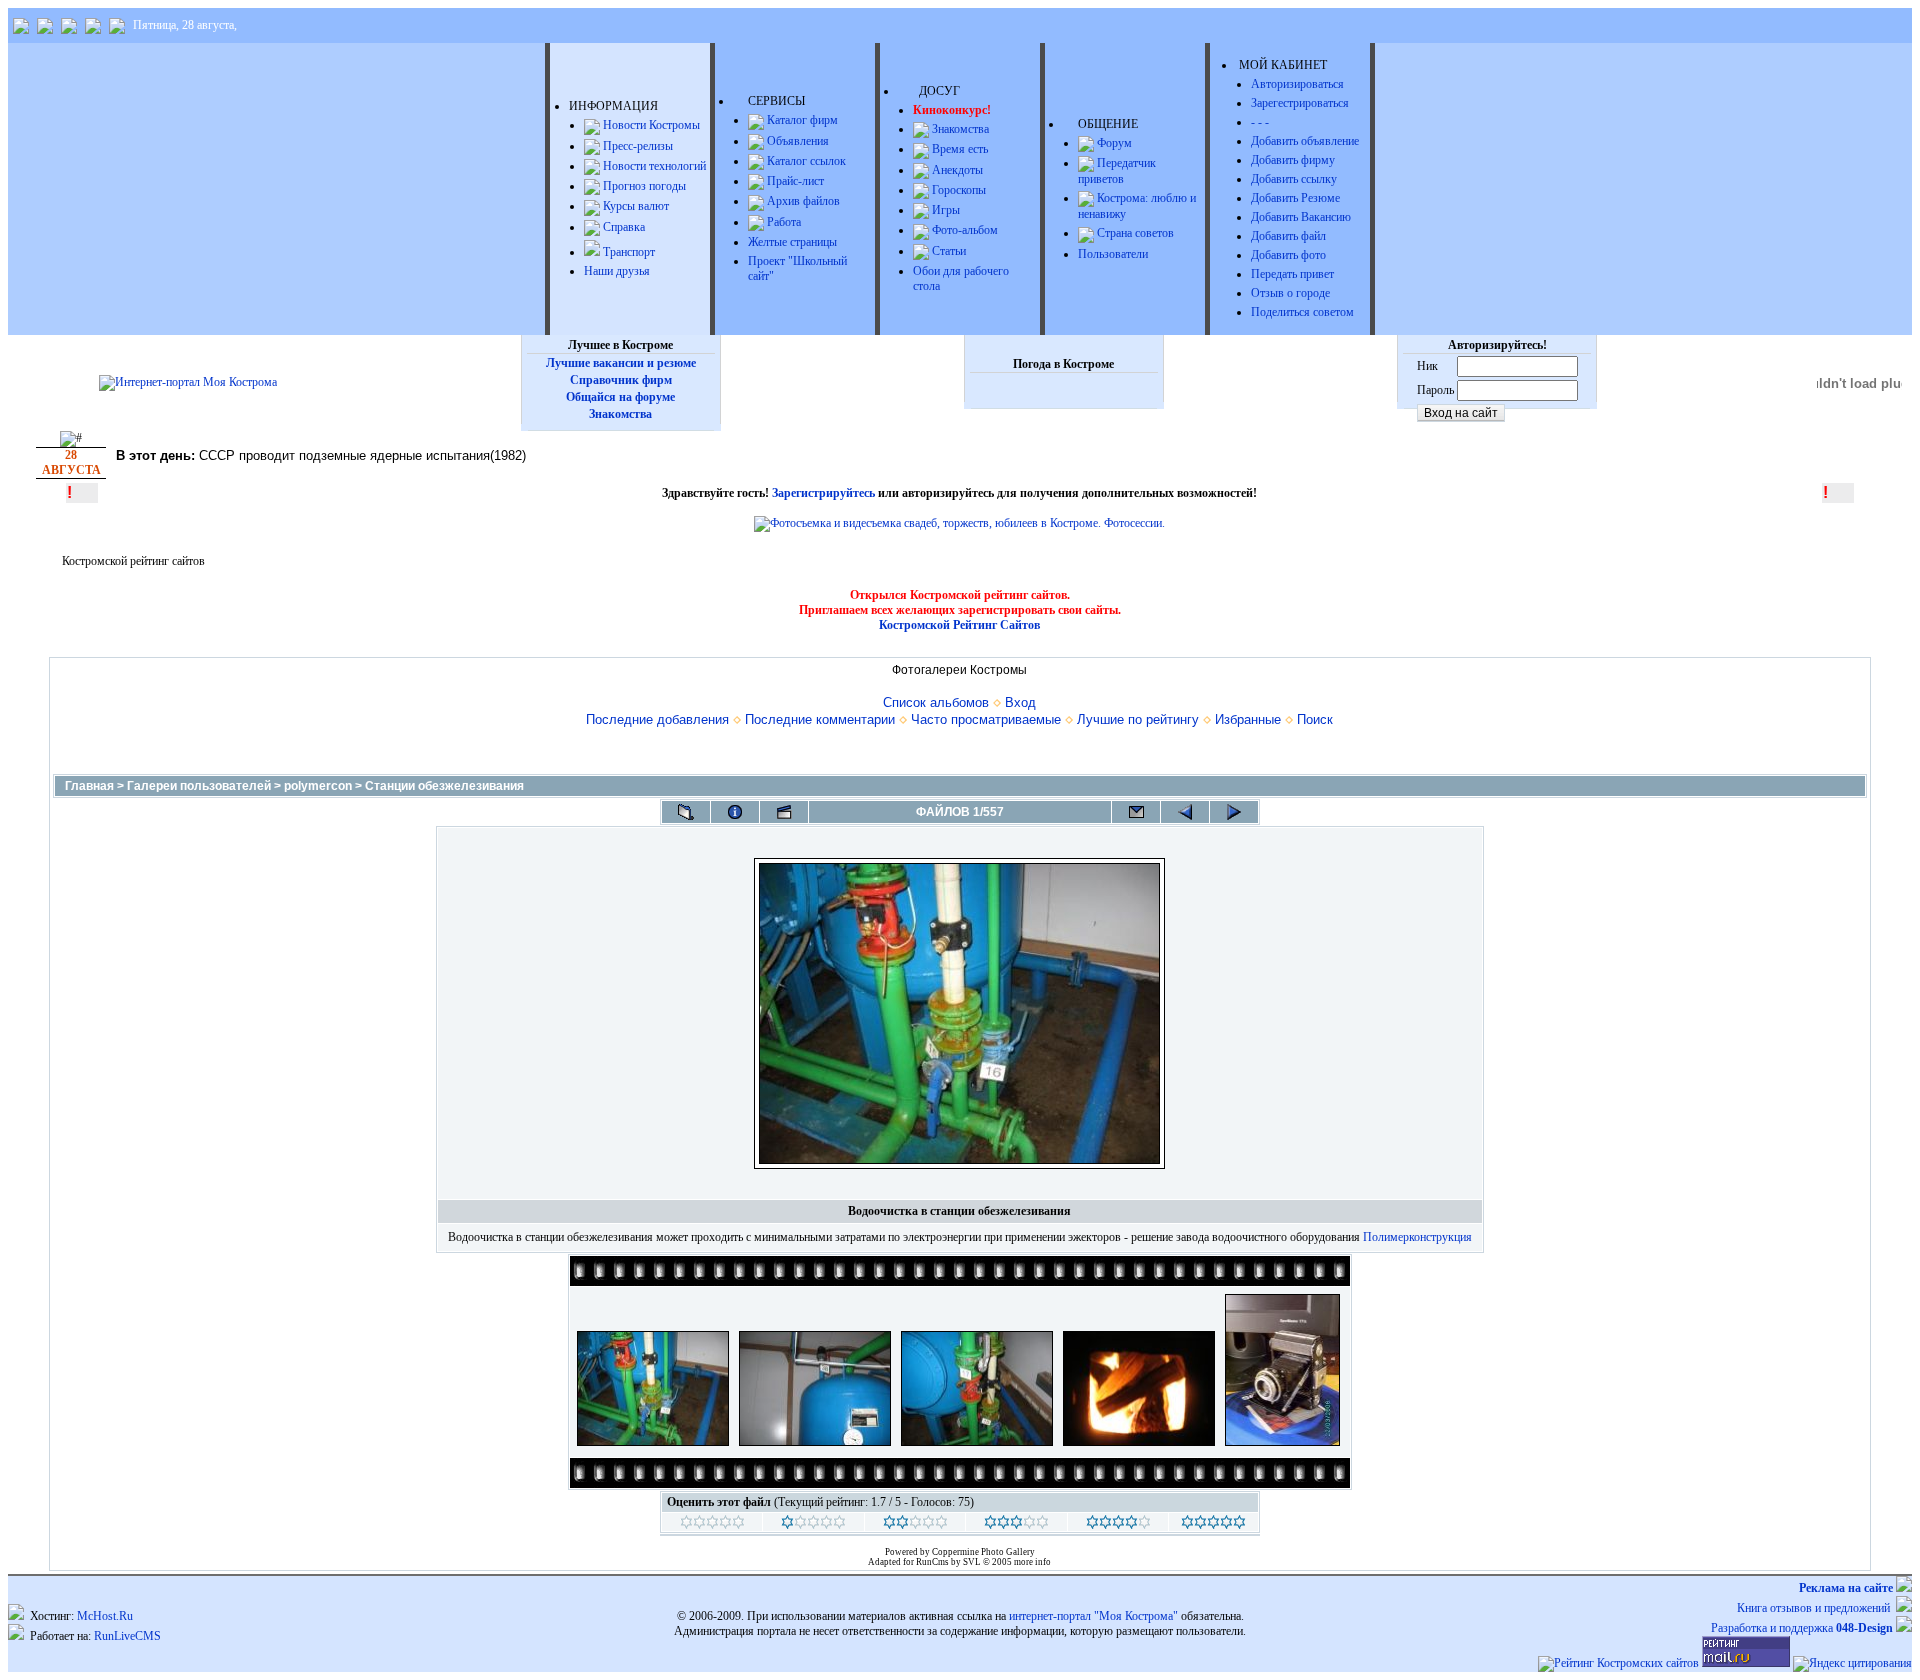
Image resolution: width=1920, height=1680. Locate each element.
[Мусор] (712, 1525)
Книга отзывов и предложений (1816, 1608)
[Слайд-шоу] (784, 812)
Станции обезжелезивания (444, 786)
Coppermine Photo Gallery (983, 1552)
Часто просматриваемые (986, 719)
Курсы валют (634, 206)
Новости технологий (653, 166)
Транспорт (627, 252)
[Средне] (915, 1525)
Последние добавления (657, 719)
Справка (622, 227)
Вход (1020, 702)
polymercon (318, 786)
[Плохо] (813, 1525)
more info (1032, 1562)
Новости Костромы (650, 125)
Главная (89, 786)
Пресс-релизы (636, 146)
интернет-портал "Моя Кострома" (1093, 1616)
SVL (973, 1562)
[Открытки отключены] (1136, 812)
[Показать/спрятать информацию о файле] (735, 812)
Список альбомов (936, 702)
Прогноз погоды (643, 186)
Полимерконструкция (1417, 1237)
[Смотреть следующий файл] (1234, 812)
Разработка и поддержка (1802, 1628)
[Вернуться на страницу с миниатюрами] (686, 812)
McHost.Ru (105, 1616)
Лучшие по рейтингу (1138, 719)
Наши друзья (617, 271)
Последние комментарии (820, 719)
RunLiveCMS (127, 1636)
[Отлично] (1118, 1525)
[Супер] (1213, 1525)
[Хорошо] (1016, 1525)
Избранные (1248, 719)
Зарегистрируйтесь (823, 493)
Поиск (1315, 719)
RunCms (932, 1562)
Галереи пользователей (199, 786)
